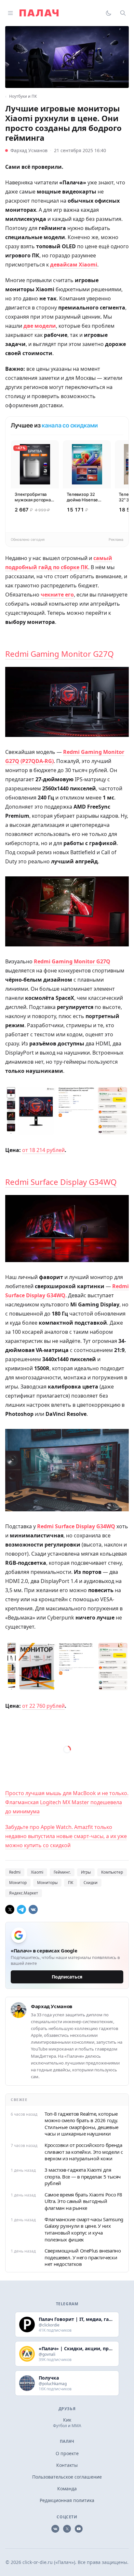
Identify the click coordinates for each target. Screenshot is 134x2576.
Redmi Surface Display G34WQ (61, 1182)
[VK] (33, 1909)
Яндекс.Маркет (24, 1893)
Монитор (18, 1883)
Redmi (15, 1872)
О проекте (67, 2453)
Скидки (91, 1883)
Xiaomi (37, 1872)
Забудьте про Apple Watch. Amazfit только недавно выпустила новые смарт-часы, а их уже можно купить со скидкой (66, 1836)
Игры (86, 1872)
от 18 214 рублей (43, 1150)
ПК (71, 1883)
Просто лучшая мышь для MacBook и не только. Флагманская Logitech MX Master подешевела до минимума (67, 1802)
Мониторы (47, 1883)
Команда (67, 2489)
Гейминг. (62, 1872)
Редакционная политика (67, 2500)
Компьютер (112, 1872)
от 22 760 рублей (43, 1706)
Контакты (67, 2465)
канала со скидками (70, 425)
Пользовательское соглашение (67, 2477)
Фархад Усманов (29, 150)
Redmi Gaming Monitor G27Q (60, 654)
